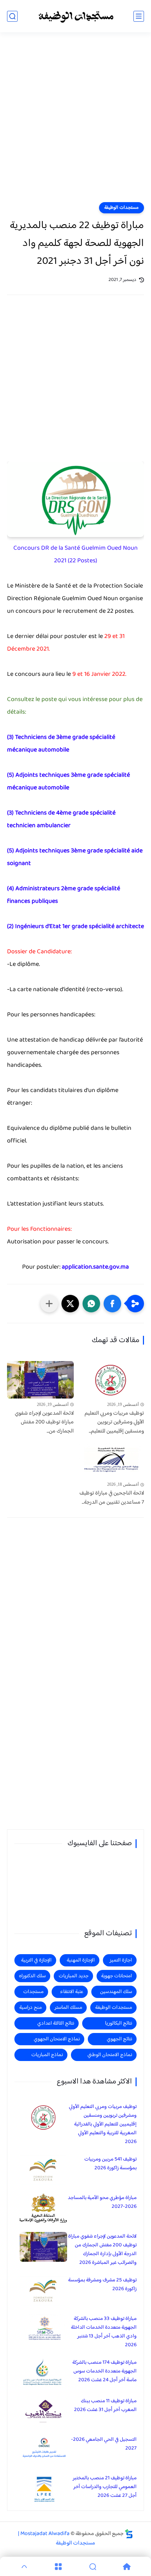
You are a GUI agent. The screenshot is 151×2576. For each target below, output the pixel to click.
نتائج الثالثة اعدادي (56, 2023)
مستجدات (33, 1992)
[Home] (127, 2567)
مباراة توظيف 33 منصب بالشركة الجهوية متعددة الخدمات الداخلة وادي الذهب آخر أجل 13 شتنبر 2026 (104, 2332)
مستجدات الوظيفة (122, 208)
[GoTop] (24, 2567)
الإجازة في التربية (36, 1960)
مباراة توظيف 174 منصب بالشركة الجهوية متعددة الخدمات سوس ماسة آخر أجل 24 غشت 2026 (104, 2371)
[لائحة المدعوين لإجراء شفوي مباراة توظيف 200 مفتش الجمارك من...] (40, 1380)
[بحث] (12, 16)
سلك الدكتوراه (32, 1976)
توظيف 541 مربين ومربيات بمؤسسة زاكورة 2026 (110, 2164)
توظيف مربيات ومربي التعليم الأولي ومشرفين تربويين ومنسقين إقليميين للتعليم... (114, 1423)
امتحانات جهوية (117, 1976)
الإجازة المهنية (81, 1960)
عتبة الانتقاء (72, 1992)
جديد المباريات (74, 1976)
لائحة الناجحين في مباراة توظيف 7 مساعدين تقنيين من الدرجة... (112, 1498)
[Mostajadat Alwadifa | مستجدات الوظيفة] (75, 16)
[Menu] (59, 2567)
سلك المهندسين (116, 1992)
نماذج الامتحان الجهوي (57, 2039)
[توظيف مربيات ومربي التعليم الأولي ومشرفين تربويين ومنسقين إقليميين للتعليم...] (111, 1380)
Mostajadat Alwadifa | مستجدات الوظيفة (57, 2539)
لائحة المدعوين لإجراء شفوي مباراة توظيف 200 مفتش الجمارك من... (44, 1423)
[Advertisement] (75, 122)
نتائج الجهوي (119, 2039)
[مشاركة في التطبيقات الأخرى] (49, 1304)
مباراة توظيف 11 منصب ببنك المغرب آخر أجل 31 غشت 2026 (105, 2405)
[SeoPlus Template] (129, 2534)
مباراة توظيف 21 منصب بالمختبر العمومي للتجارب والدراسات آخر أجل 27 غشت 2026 (105, 2487)
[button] (112, 1304)
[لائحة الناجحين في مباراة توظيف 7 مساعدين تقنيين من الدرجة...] (111, 1460)
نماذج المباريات (47, 2055)
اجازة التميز (121, 1960)
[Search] (93, 2567)
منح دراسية (31, 2008)
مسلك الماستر (68, 2008)
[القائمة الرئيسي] (139, 16)
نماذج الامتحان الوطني (110, 2055)
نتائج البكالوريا (119, 2023)
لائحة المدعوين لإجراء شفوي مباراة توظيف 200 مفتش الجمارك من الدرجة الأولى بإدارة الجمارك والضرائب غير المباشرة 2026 (102, 2249)
